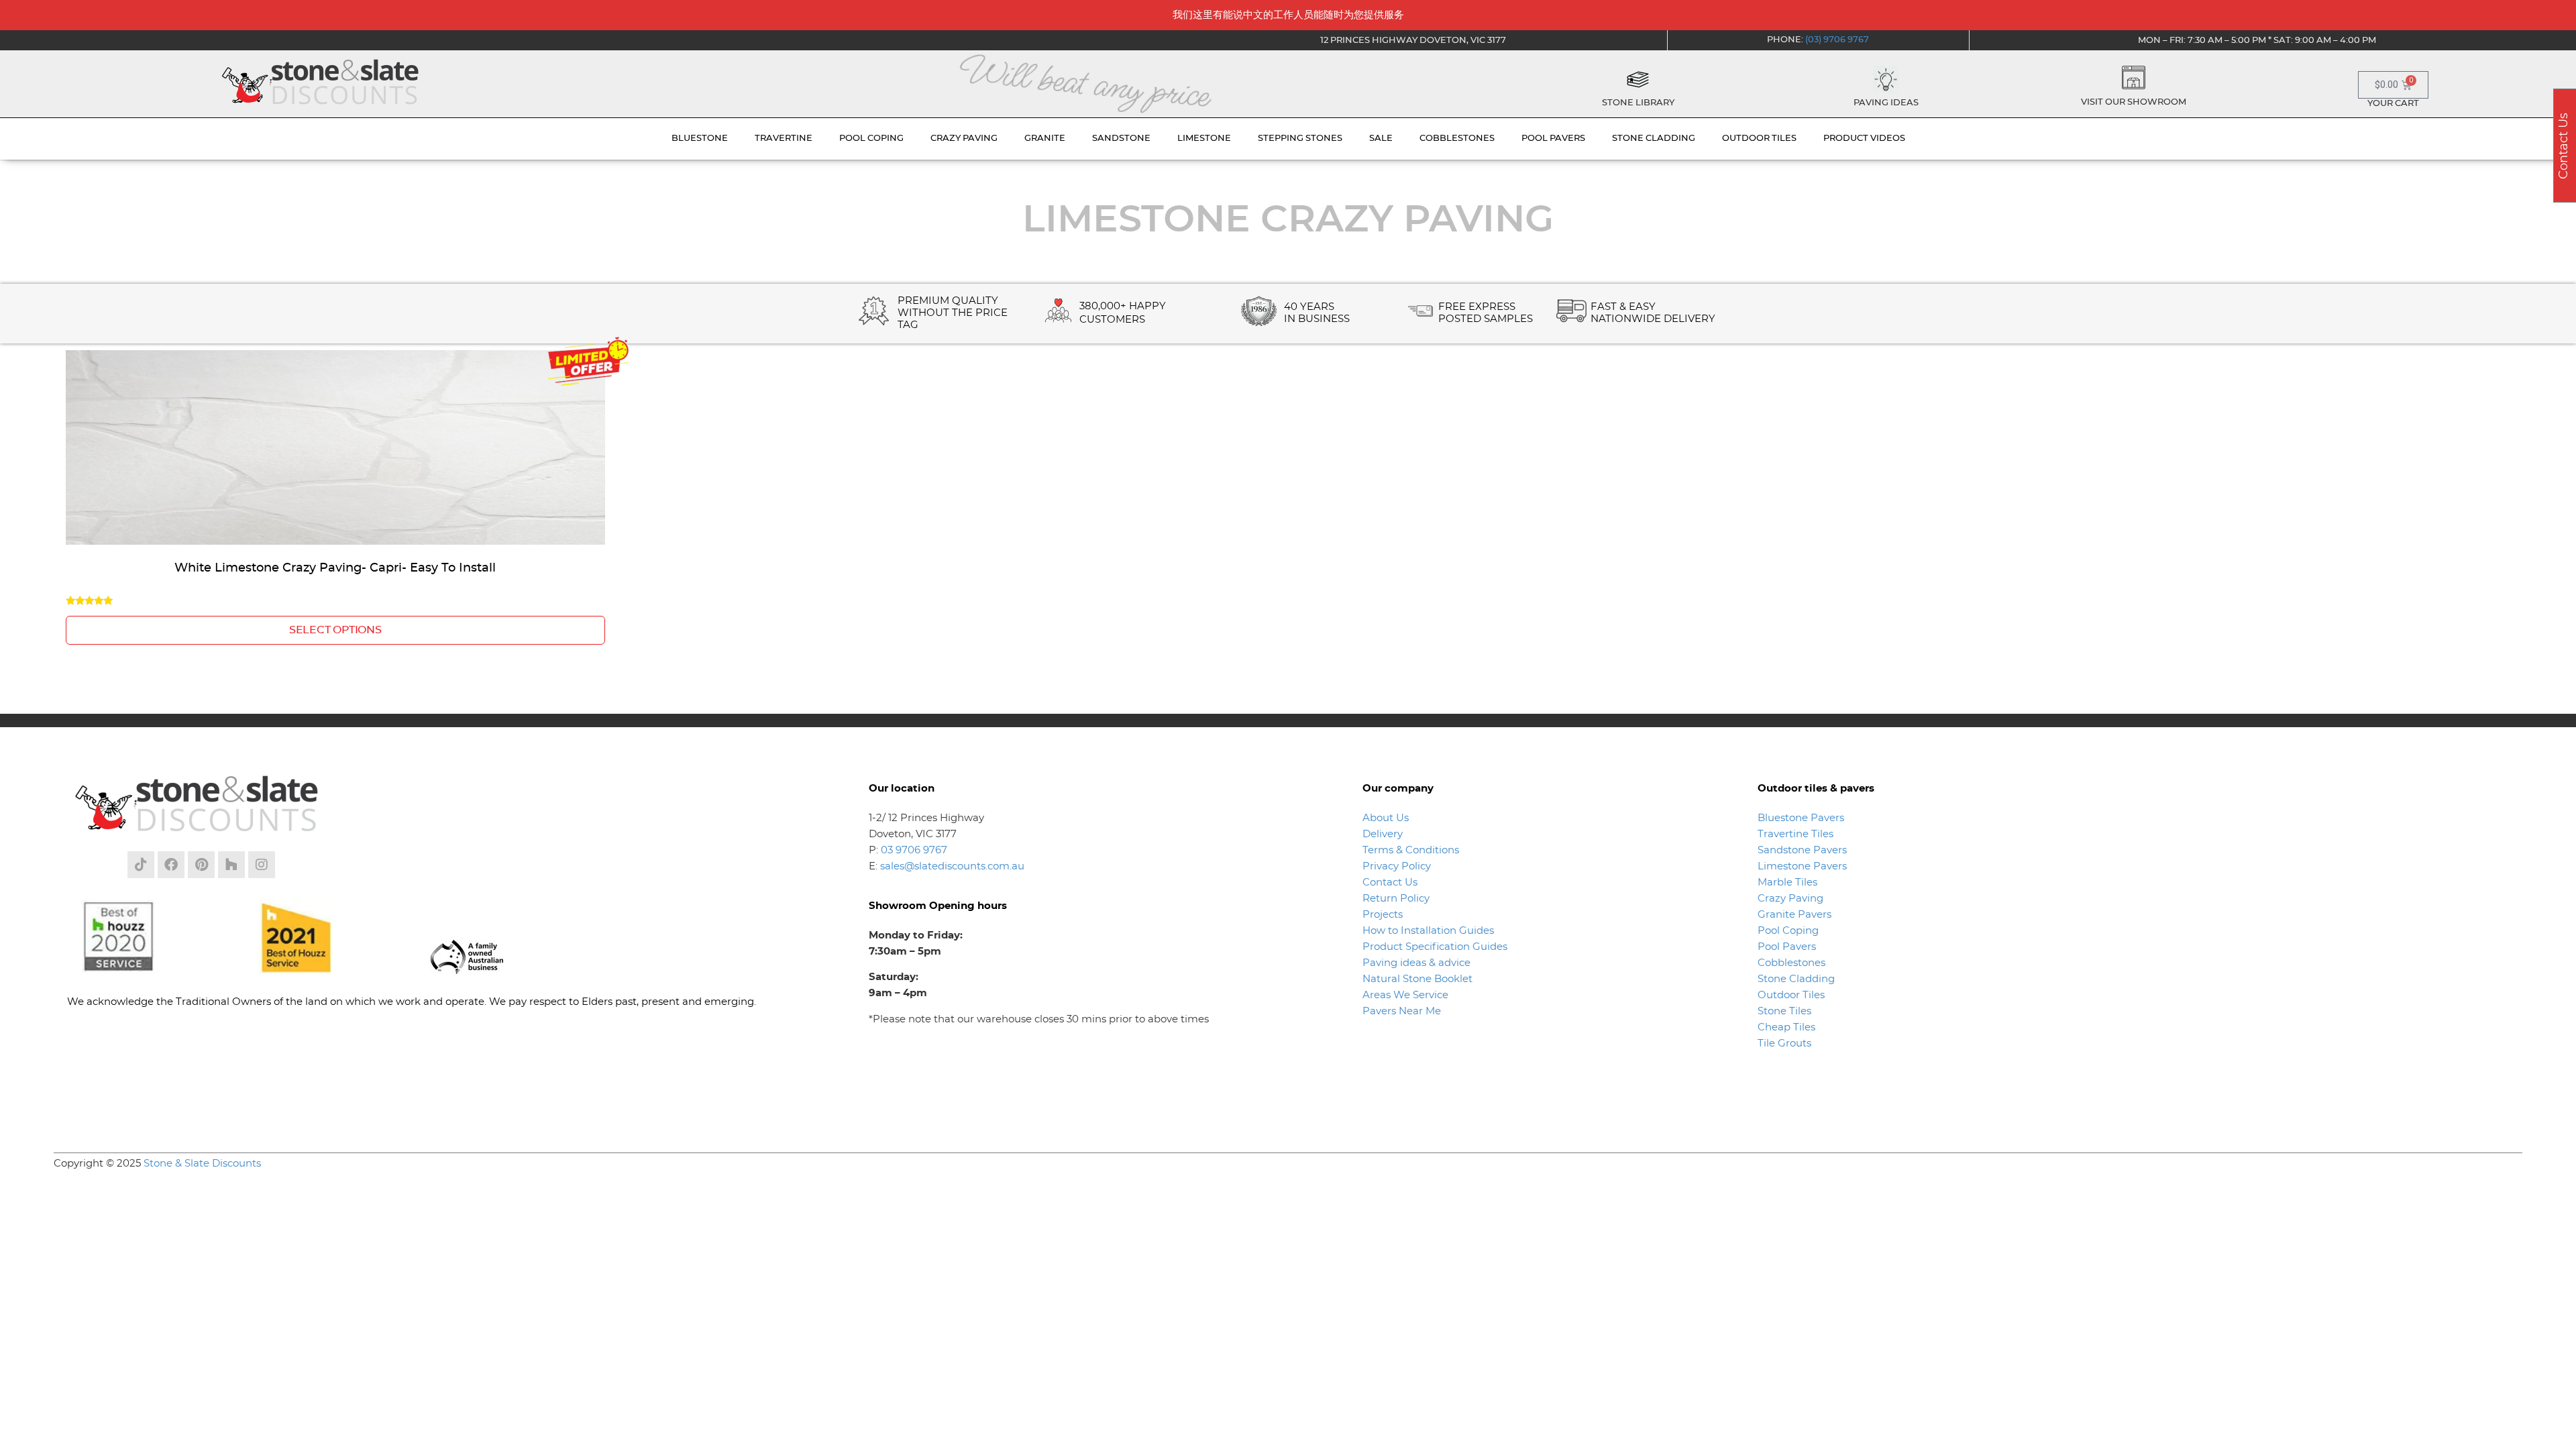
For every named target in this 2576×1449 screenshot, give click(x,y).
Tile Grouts (1784, 1043)
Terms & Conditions (1411, 850)
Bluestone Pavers (1801, 818)
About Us (1386, 818)
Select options (335, 630)
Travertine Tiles (1795, 834)
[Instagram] (262, 865)
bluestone (700, 139)
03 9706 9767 (914, 850)
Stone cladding (1654, 139)
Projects (1383, 915)
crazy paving (964, 139)
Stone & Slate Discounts (202, 1164)
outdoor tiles (1759, 139)
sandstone (1121, 139)
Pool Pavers (1787, 947)
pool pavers (1553, 139)
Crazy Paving (1790, 899)
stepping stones (1300, 139)
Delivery (1383, 834)
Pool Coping (1788, 931)
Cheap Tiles (1786, 1027)
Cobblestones (1791, 963)
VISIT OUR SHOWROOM (2134, 102)
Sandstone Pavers (1802, 850)
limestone (1204, 139)
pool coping (871, 139)
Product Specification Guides (1436, 947)
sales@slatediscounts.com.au (952, 866)
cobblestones (1457, 139)
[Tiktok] (141, 865)
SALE (1381, 139)
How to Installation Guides (1428, 931)
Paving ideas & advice (1416, 963)
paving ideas (1886, 103)
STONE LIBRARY (1638, 103)
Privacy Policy (1397, 866)
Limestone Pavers (1802, 866)
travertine (784, 139)
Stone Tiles (1784, 1011)
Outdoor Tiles (1791, 995)
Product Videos (1864, 139)
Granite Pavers (1794, 915)
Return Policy (1396, 899)
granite (1045, 139)
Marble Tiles (1787, 882)
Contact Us (1390, 882)
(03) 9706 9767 (1837, 40)
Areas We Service (1405, 995)
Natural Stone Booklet (1417, 979)
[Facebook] (171, 865)
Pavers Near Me (1402, 1011)
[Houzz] (231, 865)
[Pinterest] (201, 865)
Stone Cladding (1796, 979)
